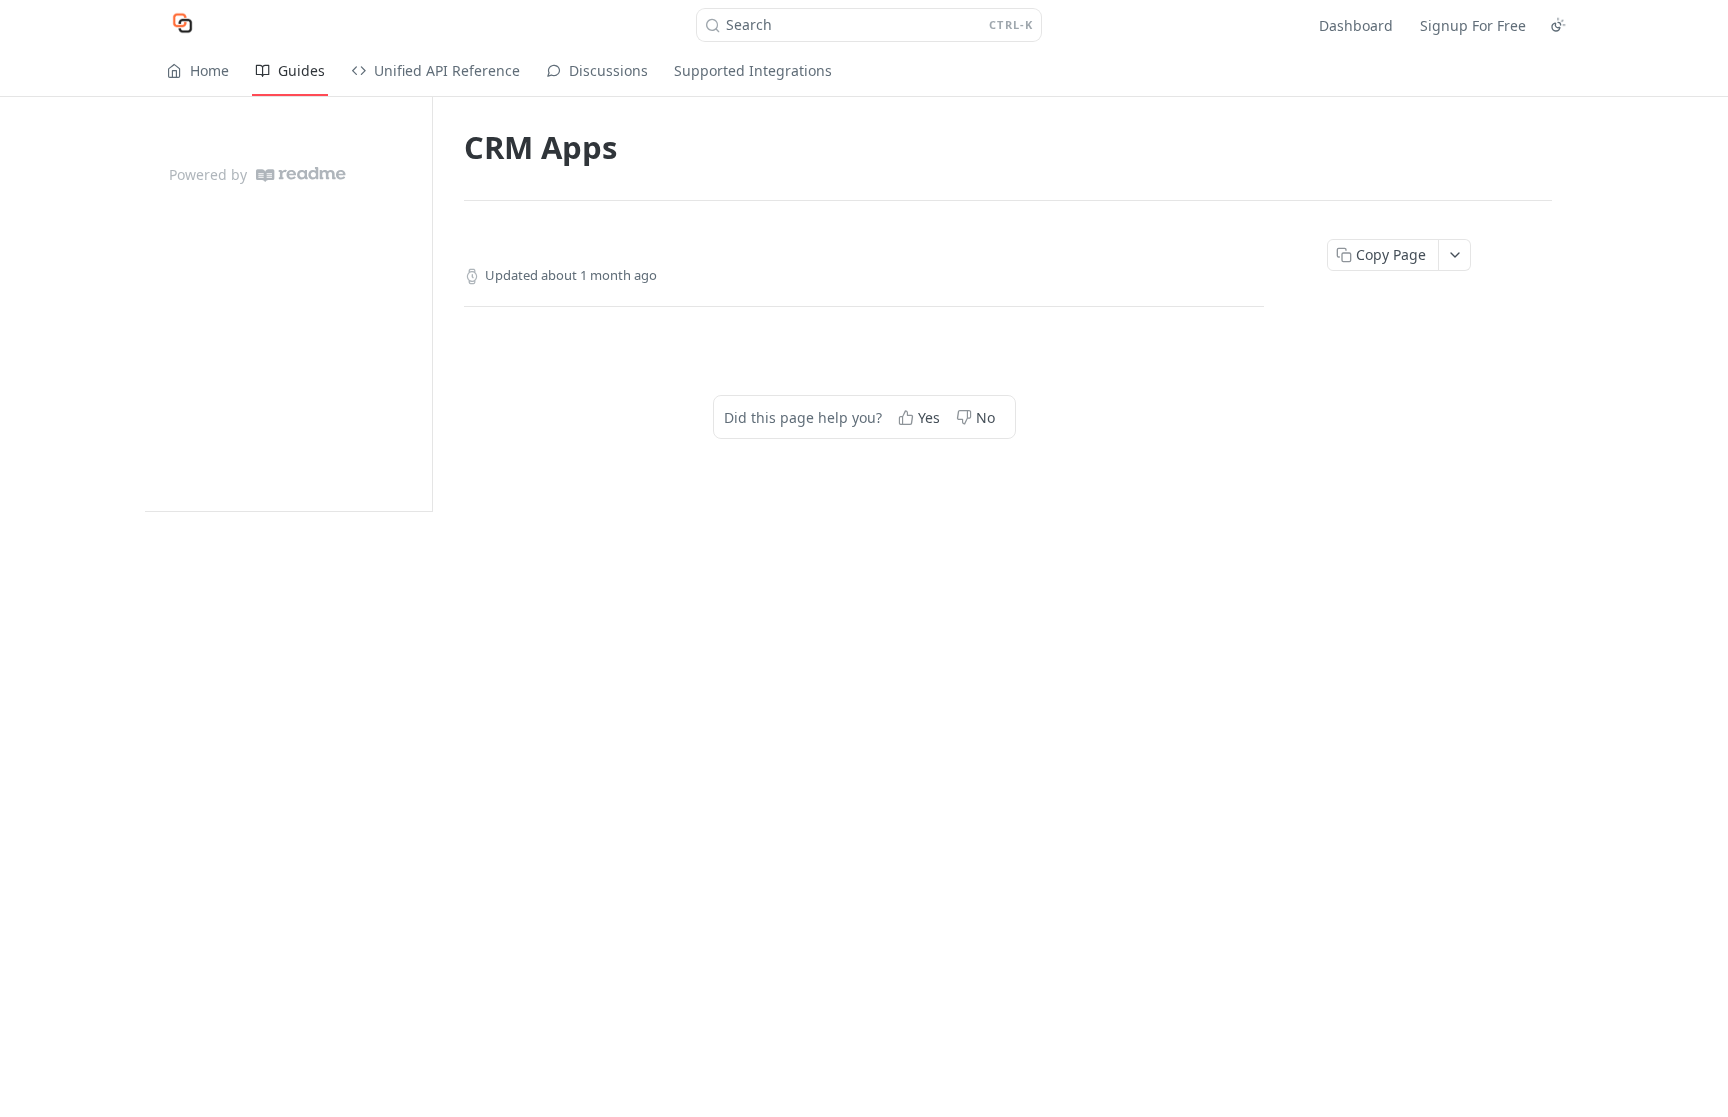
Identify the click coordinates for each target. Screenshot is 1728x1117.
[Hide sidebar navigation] (428, 303)
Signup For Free (1473, 25)
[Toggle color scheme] (1558, 25)
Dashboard (1356, 25)
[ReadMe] (301, 174)
